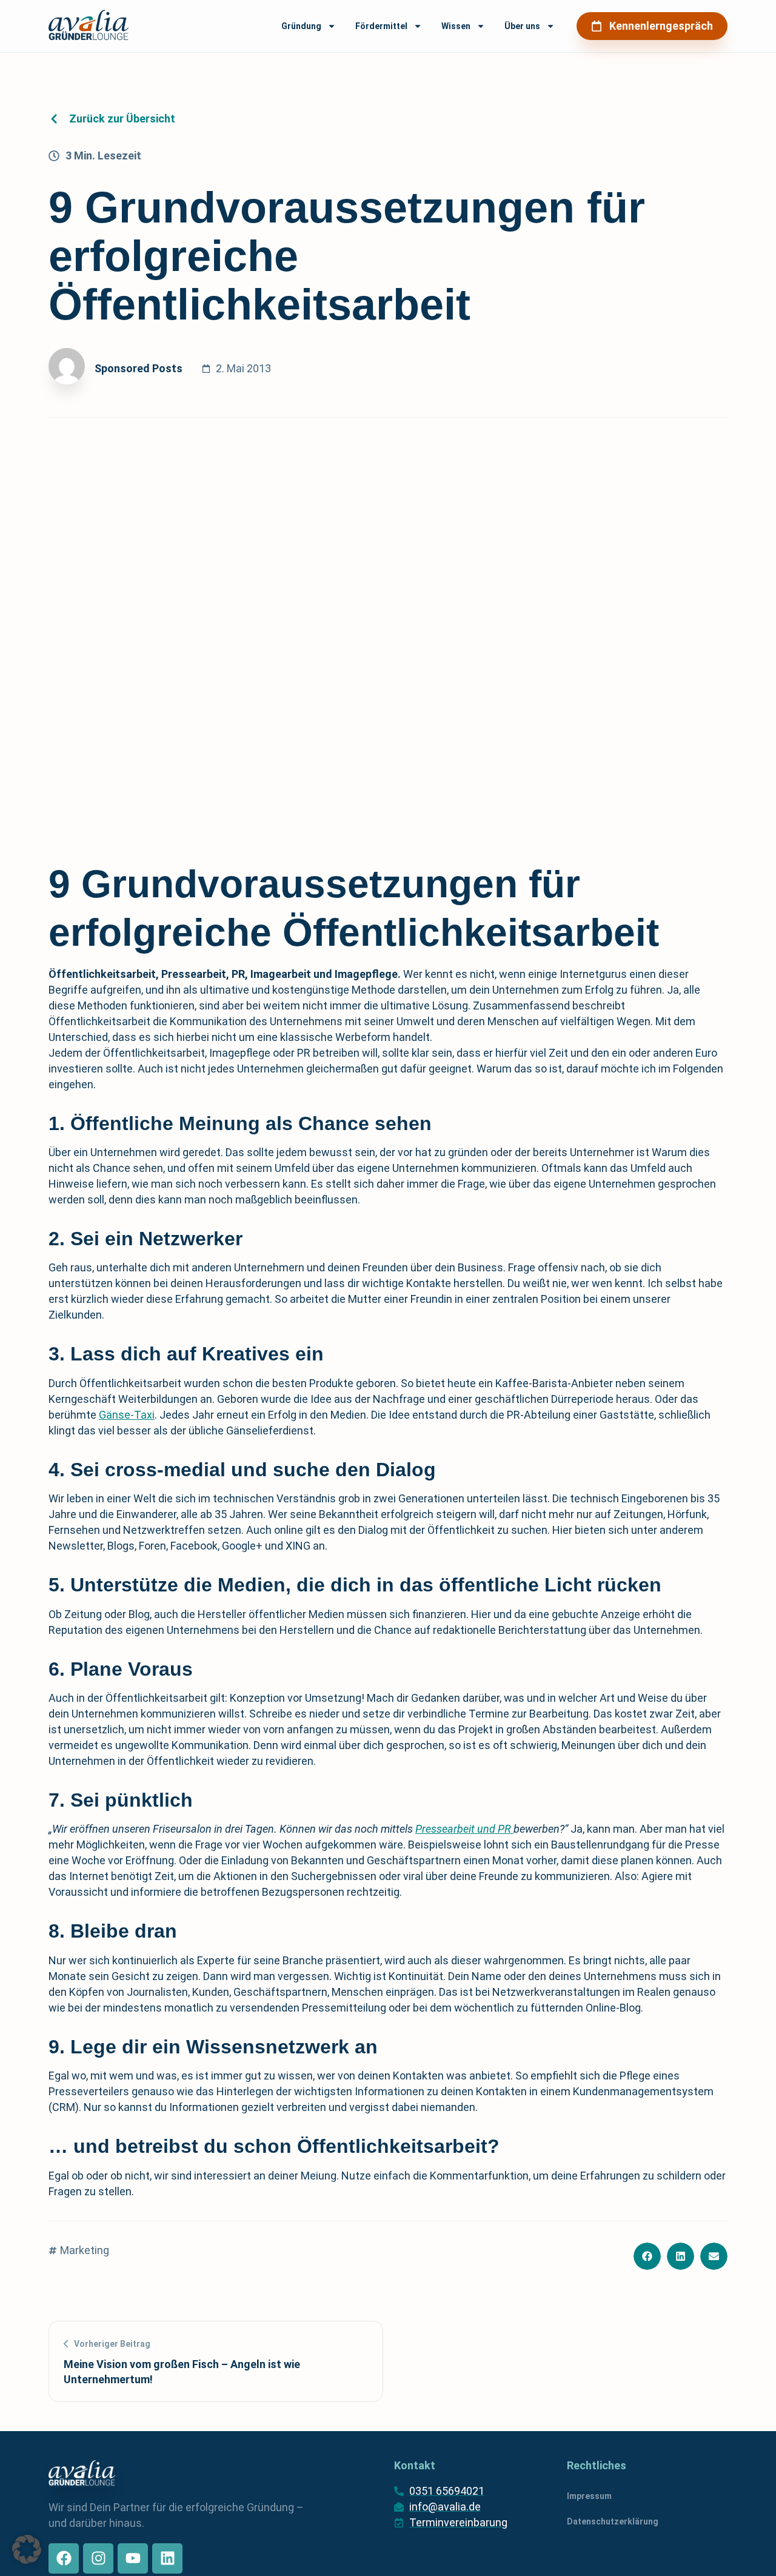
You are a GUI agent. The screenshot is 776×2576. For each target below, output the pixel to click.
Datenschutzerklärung (613, 2521)
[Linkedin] (167, 2558)
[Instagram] (98, 2558)
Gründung (301, 26)
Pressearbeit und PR (464, 1829)
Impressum (589, 2496)
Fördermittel (381, 26)
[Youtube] (133, 2558)
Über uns (522, 26)
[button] (647, 2256)
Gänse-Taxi (127, 1415)
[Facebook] (64, 2558)
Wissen (456, 26)
